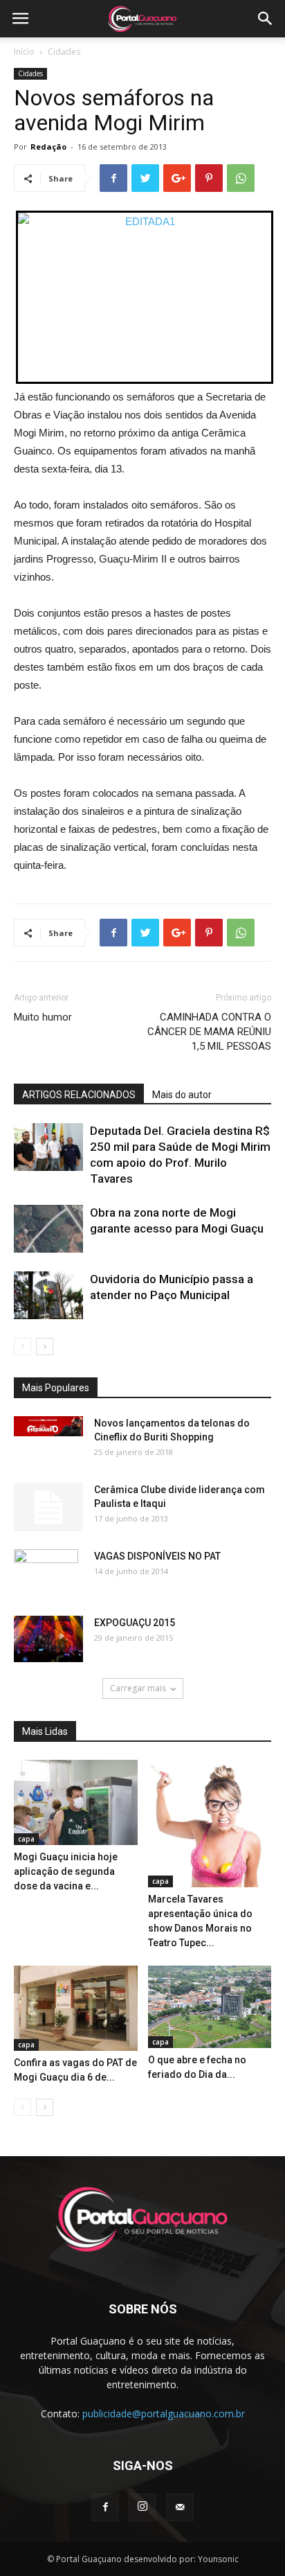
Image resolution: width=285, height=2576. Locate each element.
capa (26, 1839)
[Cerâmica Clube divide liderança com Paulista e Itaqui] (48, 1507)
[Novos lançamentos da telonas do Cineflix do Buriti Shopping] (48, 1426)
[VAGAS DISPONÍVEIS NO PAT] (46, 1573)
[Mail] (180, 2507)
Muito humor (43, 1017)
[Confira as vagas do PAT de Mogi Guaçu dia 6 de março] (76, 2008)
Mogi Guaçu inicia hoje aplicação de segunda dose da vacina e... (66, 1871)
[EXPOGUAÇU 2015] (48, 1639)
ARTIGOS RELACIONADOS (79, 1095)
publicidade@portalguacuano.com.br (164, 2414)
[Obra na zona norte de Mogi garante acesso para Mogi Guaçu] (48, 1229)
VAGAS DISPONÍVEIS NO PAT (157, 1556)
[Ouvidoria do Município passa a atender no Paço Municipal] (48, 1295)
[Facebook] (105, 2507)
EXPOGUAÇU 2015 (135, 1623)
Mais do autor (182, 1095)
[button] (266, 19)
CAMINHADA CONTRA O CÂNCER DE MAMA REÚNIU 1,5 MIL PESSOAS (209, 1032)
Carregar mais (138, 1688)
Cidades (64, 52)
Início (24, 52)
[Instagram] (142, 2507)
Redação (48, 147)
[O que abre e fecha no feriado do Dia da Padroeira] (210, 2007)
